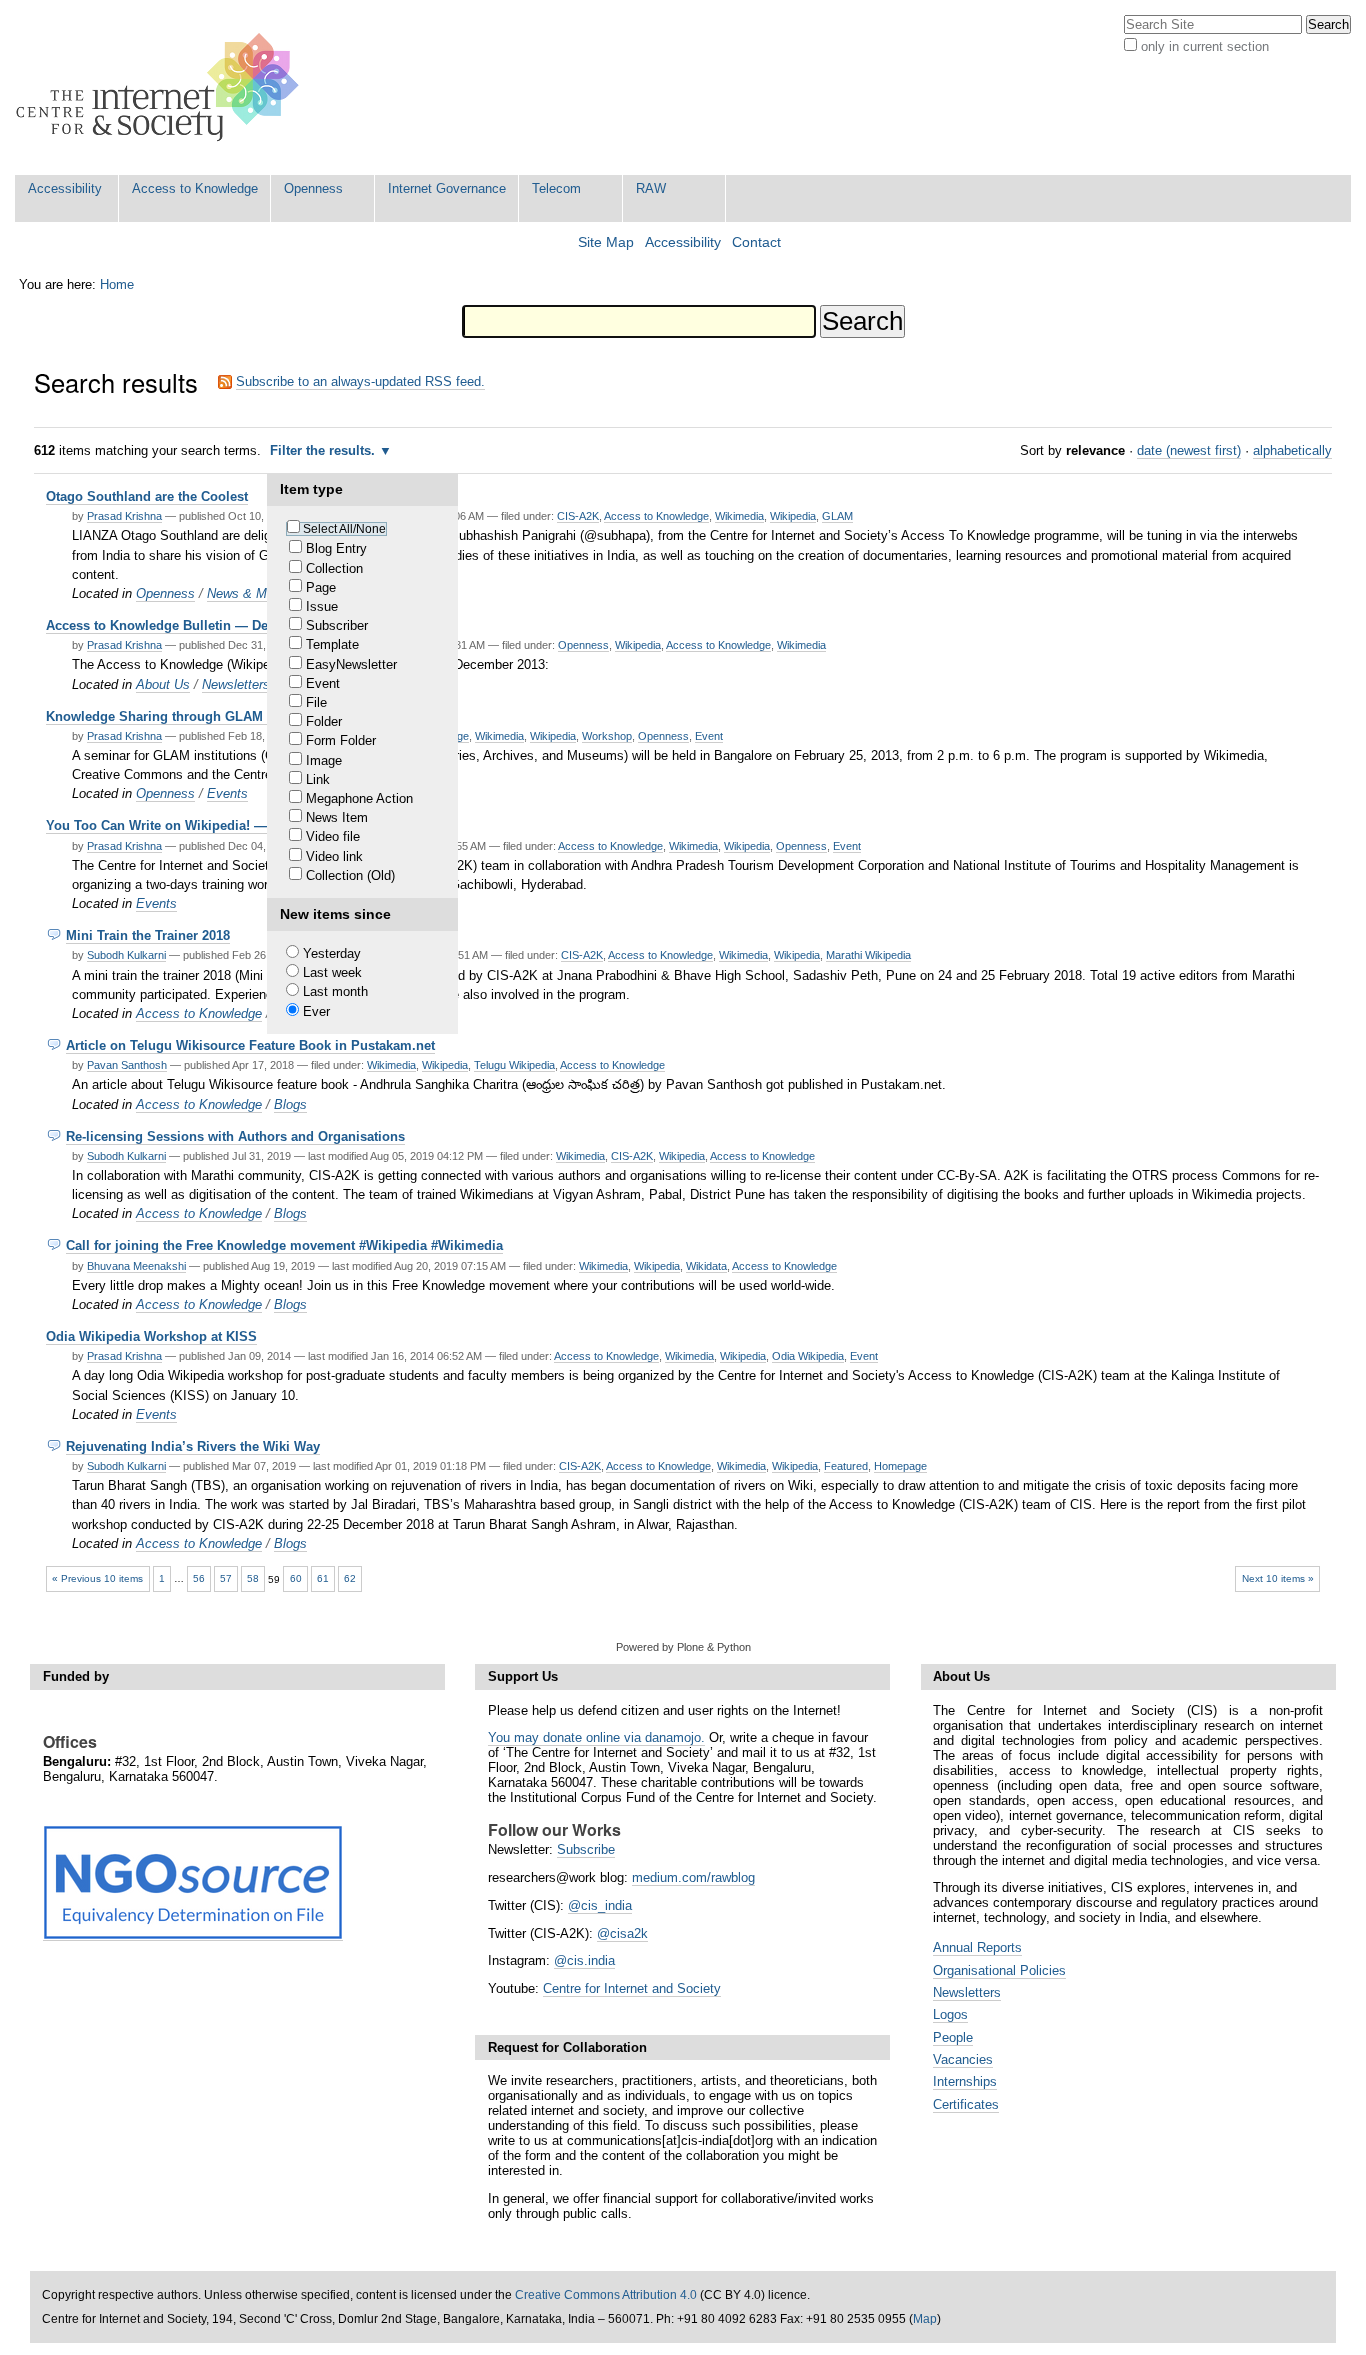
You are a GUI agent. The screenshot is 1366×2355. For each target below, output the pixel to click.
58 (253, 1578)
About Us (163, 684)
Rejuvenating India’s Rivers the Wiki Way (193, 1446)
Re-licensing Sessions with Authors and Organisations (235, 1136)
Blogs (290, 1104)
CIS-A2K (578, 516)
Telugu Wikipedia (514, 1065)
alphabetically (1292, 450)
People (953, 2037)
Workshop (607, 736)
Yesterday (332, 953)
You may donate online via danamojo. (596, 1737)
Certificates (966, 2104)
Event (323, 683)
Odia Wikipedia (808, 1356)
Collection (334, 568)
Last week (332, 972)
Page (321, 587)
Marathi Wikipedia (868, 955)
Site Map (606, 242)
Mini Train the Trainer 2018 (148, 935)
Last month (335, 991)
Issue (322, 606)
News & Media (249, 593)
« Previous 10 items (97, 1578)
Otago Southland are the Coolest (147, 496)
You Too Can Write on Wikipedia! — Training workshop (216, 825)
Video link (334, 856)
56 (199, 1578)
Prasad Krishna (124, 516)
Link (318, 779)
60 (296, 1578)
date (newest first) (1189, 450)
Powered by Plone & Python (683, 1647)
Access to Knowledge (195, 188)
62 (350, 1578)
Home (117, 284)
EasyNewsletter (351, 664)
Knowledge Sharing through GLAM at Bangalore (195, 716)
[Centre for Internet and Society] (162, 87)
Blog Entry (336, 548)
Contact (756, 242)
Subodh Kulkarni (126, 955)
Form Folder (341, 740)
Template (332, 644)
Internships (965, 2081)
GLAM (837, 516)
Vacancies (963, 2059)
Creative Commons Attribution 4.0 (606, 2295)
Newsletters (236, 684)
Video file (333, 836)
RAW (651, 188)
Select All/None (344, 529)
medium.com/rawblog (693, 1877)
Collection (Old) (350, 875)
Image (324, 760)
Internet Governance (447, 188)
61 (323, 1578)
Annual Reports (977, 1947)
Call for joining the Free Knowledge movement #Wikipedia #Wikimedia (284, 1245)
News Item (337, 817)
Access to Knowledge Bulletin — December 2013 (196, 625)
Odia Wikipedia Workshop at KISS (151, 1336)
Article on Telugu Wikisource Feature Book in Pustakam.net (250, 1045)
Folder (324, 721)
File (316, 702)
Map (925, 2319)
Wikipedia (793, 516)
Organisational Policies (999, 1970)
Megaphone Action (359, 798)
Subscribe (586, 1849)
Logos (950, 2014)
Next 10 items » (1278, 1578)
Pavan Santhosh (127, 1065)
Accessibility (65, 188)
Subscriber (337, 625)
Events (227, 793)
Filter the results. (324, 450)
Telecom (556, 188)
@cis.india (584, 1960)
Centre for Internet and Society (632, 1988)
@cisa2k (622, 1933)
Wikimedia (739, 516)
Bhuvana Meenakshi (136, 1266)
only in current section (1205, 46)
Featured (846, 1466)
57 (226, 1578)
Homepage (900, 1466)
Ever (316, 1011)
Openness (313, 188)
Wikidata (706, 1266)
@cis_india (600, 1905)
